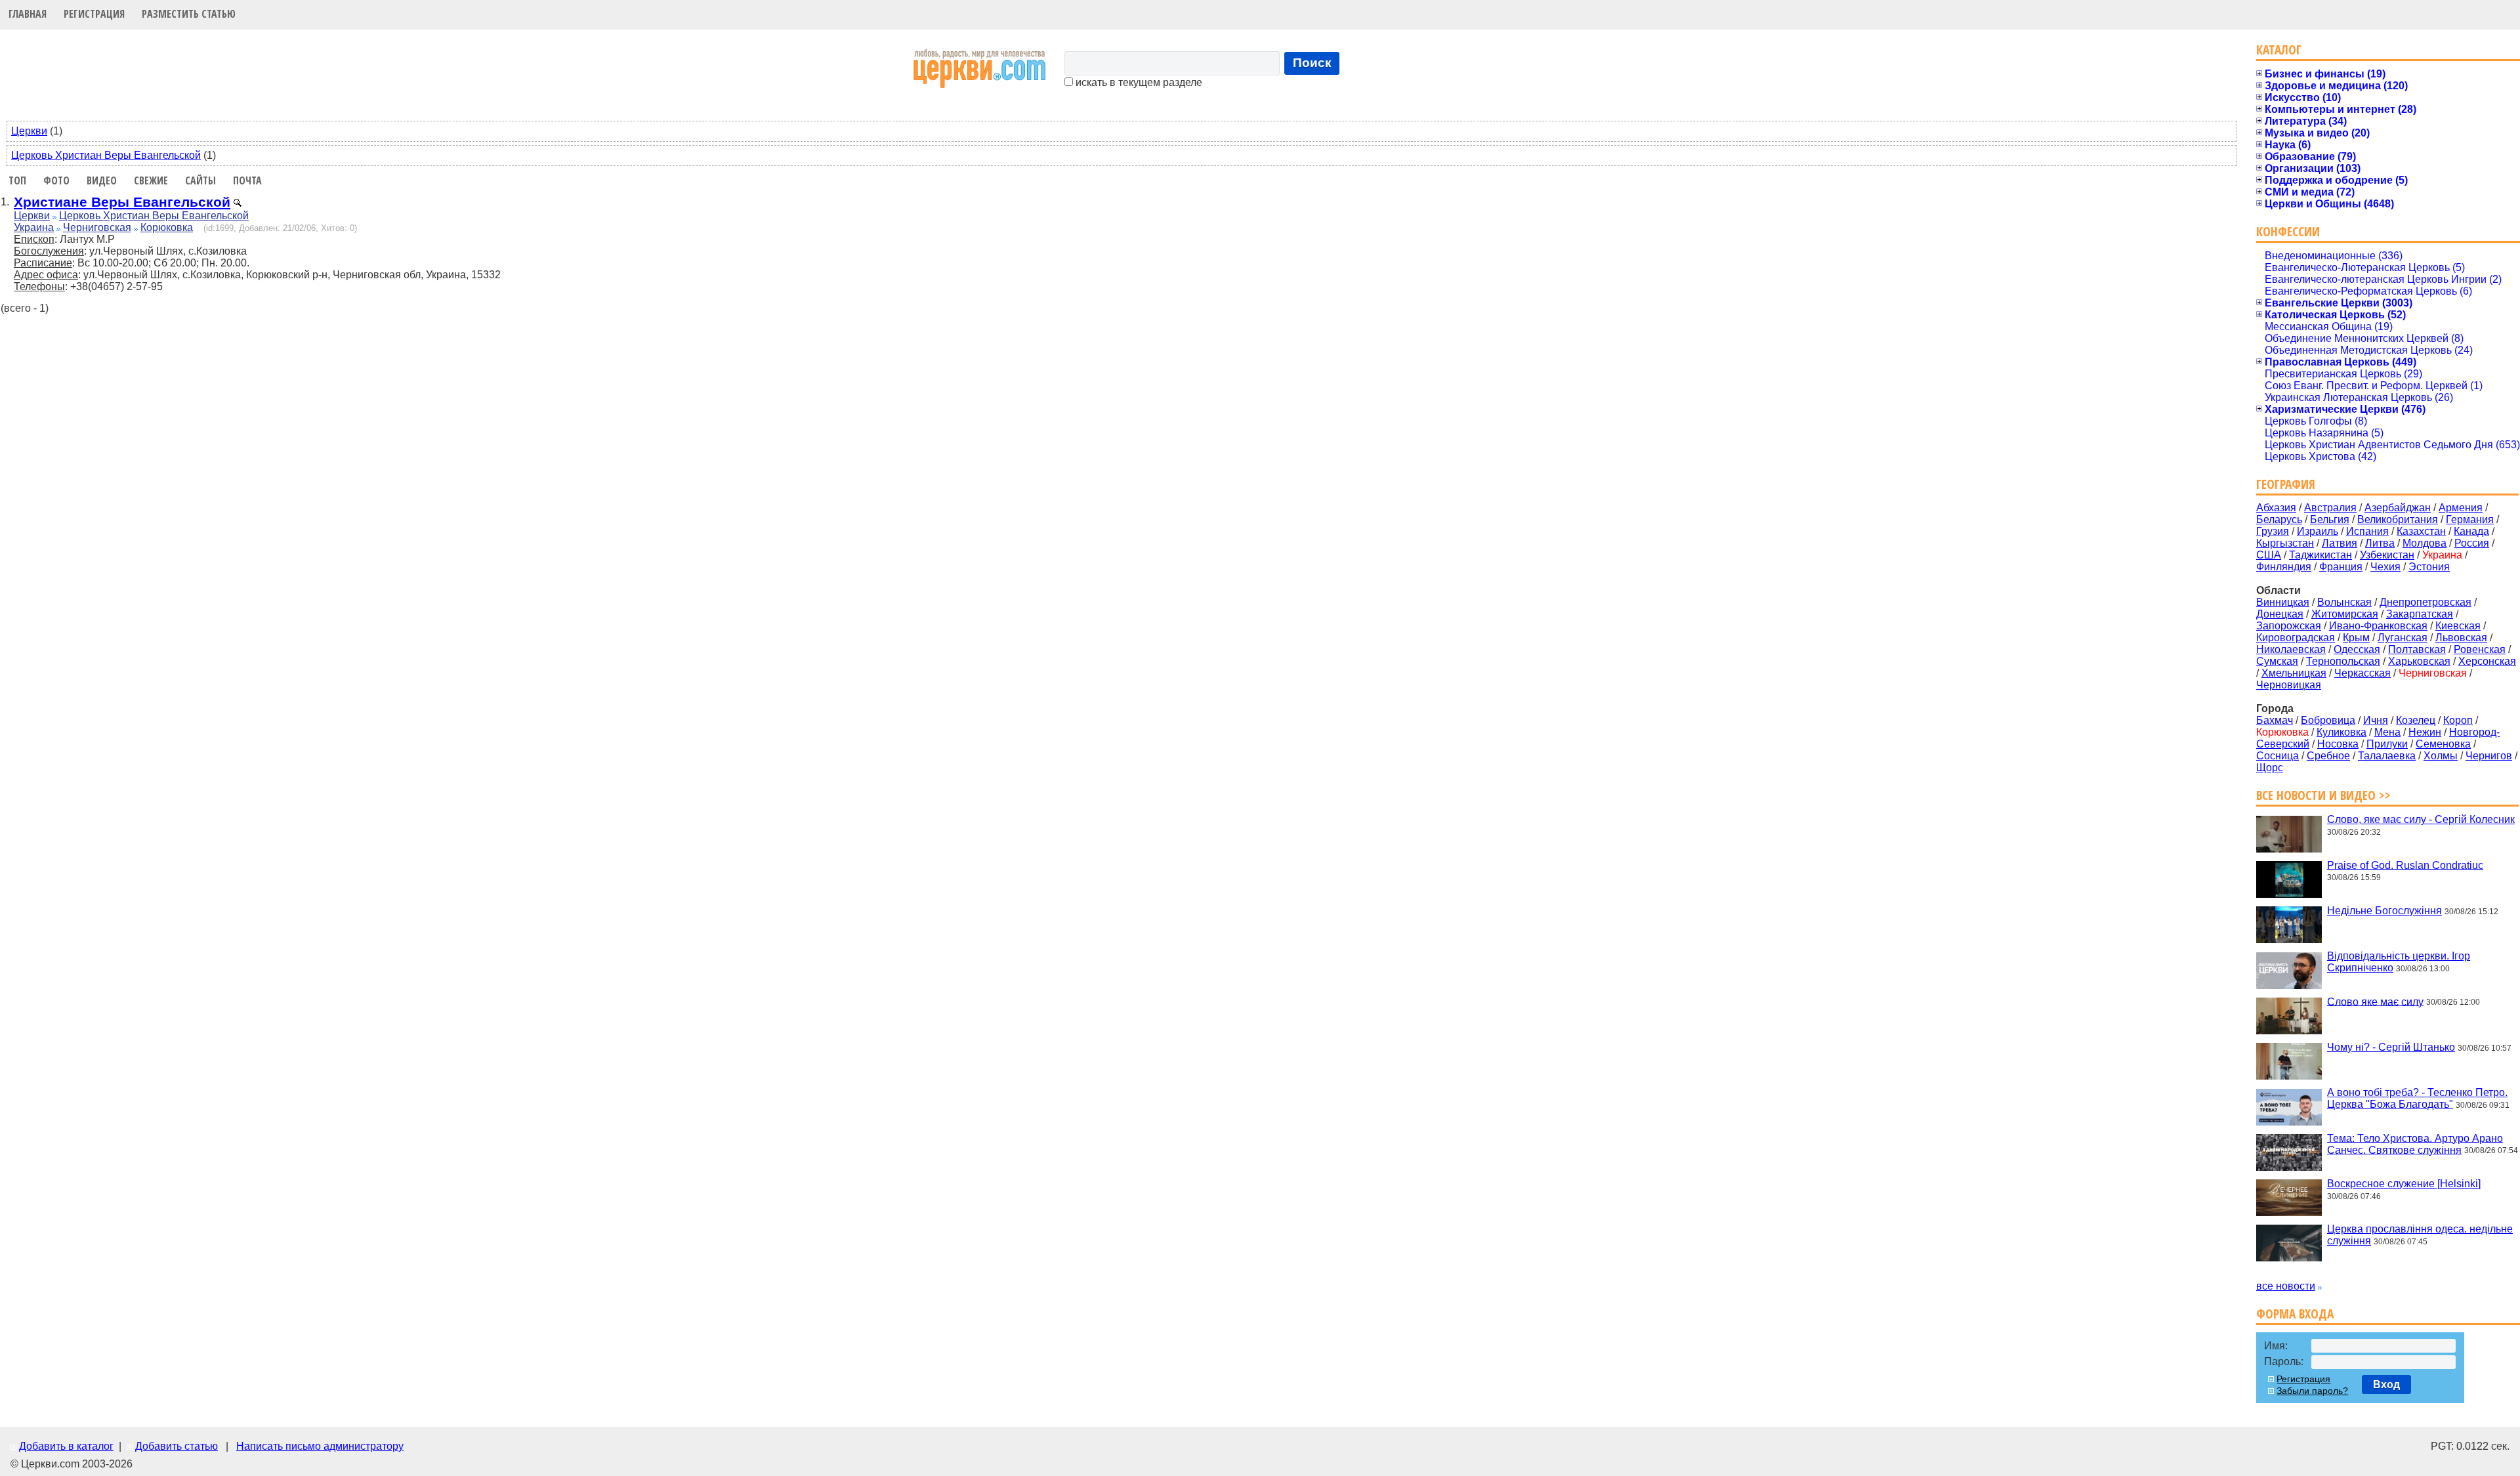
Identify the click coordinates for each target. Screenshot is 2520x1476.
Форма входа (2295, 1314)
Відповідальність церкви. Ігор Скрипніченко (2399, 962)
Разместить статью (189, 14)
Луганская (2403, 638)
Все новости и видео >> (2323, 795)
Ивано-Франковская (2378, 626)
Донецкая (2280, 614)
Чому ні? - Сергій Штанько (2391, 1047)
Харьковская (2419, 661)
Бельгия (2330, 519)
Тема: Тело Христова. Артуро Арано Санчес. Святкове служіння (2415, 1144)
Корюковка (167, 227)
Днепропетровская (2425, 602)
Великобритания (2398, 519)
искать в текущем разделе (1138, 82)
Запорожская (2289, 626)
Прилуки (2387, 744)
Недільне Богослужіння (2384, 911)
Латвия (2340, 543)
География (2286, 484)
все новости (2286, 1286)
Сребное (2328, 756)
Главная (28, 14)
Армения (2461, 508)
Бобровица (2328, 720)
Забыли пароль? (2312, 1391)
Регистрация (94, 14)
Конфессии (2288, 231)
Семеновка (2443, 744)
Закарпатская (2420, 614)
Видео (102, 180)
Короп (2458, 720)
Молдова (2425, 543)
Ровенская (2480, 649)
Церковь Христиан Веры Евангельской (106, 155)
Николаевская (2291, 649)
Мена (2387, 732)
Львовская (2461, 638)
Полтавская (2417, 649)
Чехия (2385, 567)
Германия (2470, 519)
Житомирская (2345, 614)
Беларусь (2279, 519)
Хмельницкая (2294, 673)
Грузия (2273, 531)
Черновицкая (2289, 685)
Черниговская (97, 227)
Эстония (2429, 567)
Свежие (151, 180)
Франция (2341, 567)
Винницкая (2283, 602)
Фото (56, 180)
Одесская (2357, 649)
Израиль (2318, 531)
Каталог (2279, 50)
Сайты (200, 180)
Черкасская (2362, 673)
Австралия (2330, 508)
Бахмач (2275, 720)
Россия (2472, 543)
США (2269, 555)
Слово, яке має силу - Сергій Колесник (2421, 819)
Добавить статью (177, 1446)
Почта (247, 180)
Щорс (2270, 768)
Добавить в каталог (66, 1446)
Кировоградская (2296, 638)
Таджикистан (2320, 555)
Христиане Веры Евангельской (122, 202)
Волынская (2344, 602)
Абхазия (2276, 508)
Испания (2367, 531)
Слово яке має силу (2375, 1001)
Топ (17, 180)
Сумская (2277, 661)
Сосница (2278, 756)
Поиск (1312, 63)
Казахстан (2421, 531)
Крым (2356, 638)
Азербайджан (2398, 508)
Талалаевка (2387, 756)
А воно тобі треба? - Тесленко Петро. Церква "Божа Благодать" (2417, 1098)
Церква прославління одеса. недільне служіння (2420, 1235)
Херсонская (2487, 661)
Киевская (2458, 626)
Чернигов (2489, 756)
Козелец (2416, 720)
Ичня (2376, 720)
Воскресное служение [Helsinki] (2404, 1184)
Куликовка (2341, 732)
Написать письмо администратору (320, 1446)
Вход (2386, 1384)
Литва (2380, 543)
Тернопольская (2343, 661)
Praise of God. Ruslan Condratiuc (2405, 865)
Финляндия (2284, 567)
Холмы (2441, 756)
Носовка (2338, 744)
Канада (2471, 531)
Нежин (2425, 732)
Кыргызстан (2285, 543)
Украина (34, 227)
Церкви (29, 131)
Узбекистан (2387, 555)
